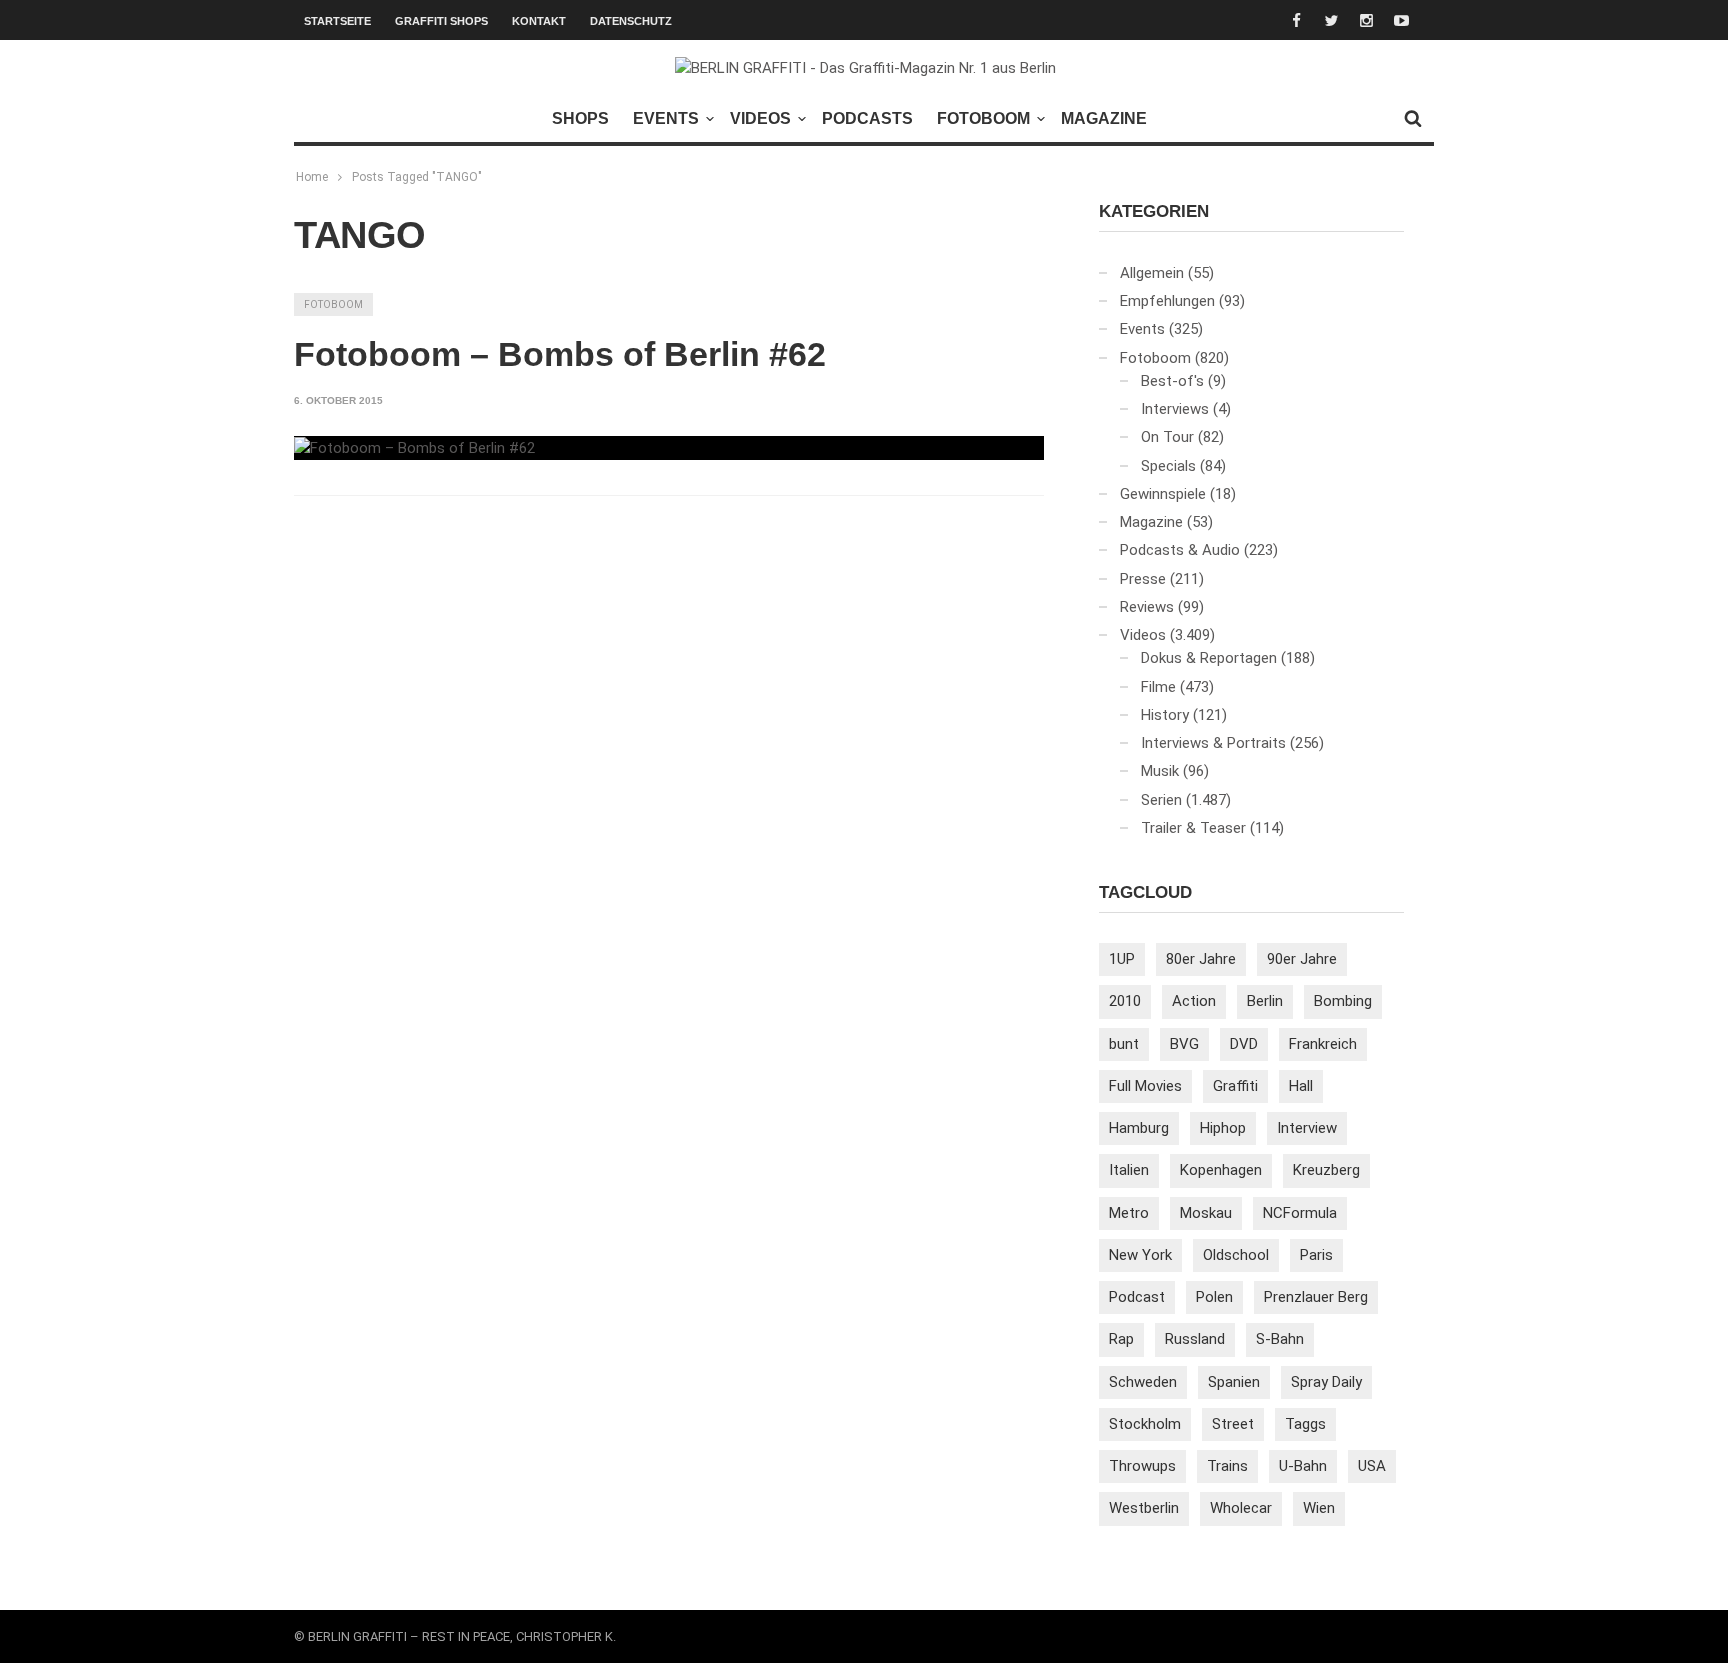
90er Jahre (1302, 959)
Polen (1214, 1297)
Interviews (1175, 409)
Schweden (1143, 1382)
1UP (1122, 959)
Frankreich (1323, 1044)
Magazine (1104, 118)
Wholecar (1241, 1508)
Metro (1129, 1213)
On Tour (1167, 437)
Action (1194, 1001)
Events (666, 118)
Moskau (1206, 1213)
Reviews (1147, 607)
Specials (1168, 466)
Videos (760, 118)
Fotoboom (983, 118)
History (1165, 715)
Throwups (1142, 1466)
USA (1372, 1466)
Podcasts (867, 118)
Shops (580, 118)
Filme (1158, 687)
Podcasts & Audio (1180, 550)
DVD (1244, 1044)
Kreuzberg (1326, 1170)
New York (1140, 1255)
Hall (1301, 1086)
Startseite (337, 21)
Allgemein (1152, 273)
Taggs (1305, 1424)
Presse (1143, 579)
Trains (1227, 1466)
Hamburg (1139, 1128)
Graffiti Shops (441, 21)
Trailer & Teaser (1193, 828)
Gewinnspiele (1163, 494)
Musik (1160, 771)
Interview (1307, 1128)
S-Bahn (1280, 1339)
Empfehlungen (1167, 301)
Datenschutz (631, 21)
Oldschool (1236, 1255)
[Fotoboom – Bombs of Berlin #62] (414, 448)
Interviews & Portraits (1213, 743)
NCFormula (1300, 1213)
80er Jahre (1201, 959)
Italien (1129, 1170)
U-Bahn (1303, 1466)
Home (312, 177)
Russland (1195, 1339)
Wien (1319, 1508)
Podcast (1137, 1297)
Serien (1161, 800)
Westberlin (1144, 1508)
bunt (1124, 1044)
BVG (1184, 1044)
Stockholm (1145, 1424)
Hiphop (1223, 1128)
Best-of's (1172, 381)
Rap (1121, 1339)
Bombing (1343, 1001)
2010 (1125, 1001)
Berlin (1265, 1001)
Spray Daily (1326, 1382)
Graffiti (1235, 1086)
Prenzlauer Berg (1316, 1297)
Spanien (1234, 1382)
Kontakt (539, 21)
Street (1233, 1424)
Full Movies (1145, 1086)
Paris (1316, 1255)
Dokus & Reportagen (1209, 658)
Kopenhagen (1221, 1170)
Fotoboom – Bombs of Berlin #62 (560, 354)
